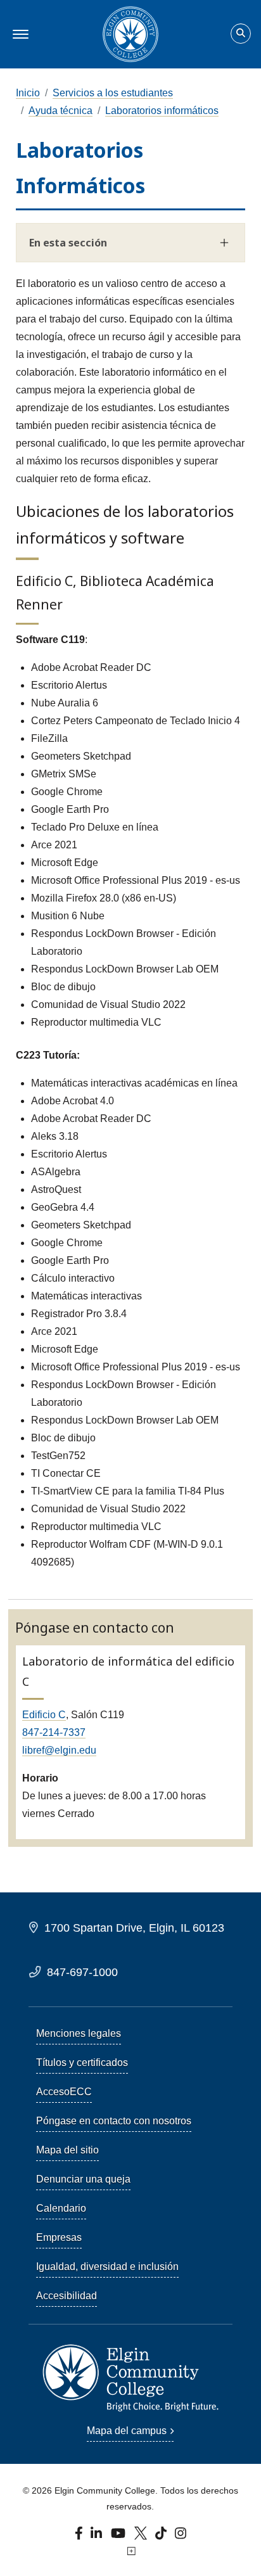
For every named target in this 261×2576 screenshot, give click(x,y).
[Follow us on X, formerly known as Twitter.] (142, 2536)
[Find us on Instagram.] (181, 2536)
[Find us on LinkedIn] (97, 2536)
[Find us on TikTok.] (162, 2536)
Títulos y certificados (82, 2063)
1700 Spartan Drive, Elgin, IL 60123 (134, 1928)
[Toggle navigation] (19, 34)
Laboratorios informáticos (162, 111)
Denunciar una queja (83, 2179)
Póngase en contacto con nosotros (114, 2121)
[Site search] (241, 34)
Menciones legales (79, 2033)
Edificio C (44, 1715)
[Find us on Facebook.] (80, 2536)
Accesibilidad (67, 2296)
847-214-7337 (54, 1732)
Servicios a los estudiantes (113, 93)
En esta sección (68, 243)
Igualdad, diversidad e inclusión (107, 2267)
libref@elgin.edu (59, 1750)
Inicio (28, 93)
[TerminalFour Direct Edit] (130, 2551)
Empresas (59, 2237)
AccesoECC (64, 2092)
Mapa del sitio (67, 2150)
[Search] (241, 34)
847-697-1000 (82, 1972)
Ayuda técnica (60, 111)
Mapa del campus (127, 2431)
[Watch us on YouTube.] (119, 2536)
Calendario (61, 2208)
